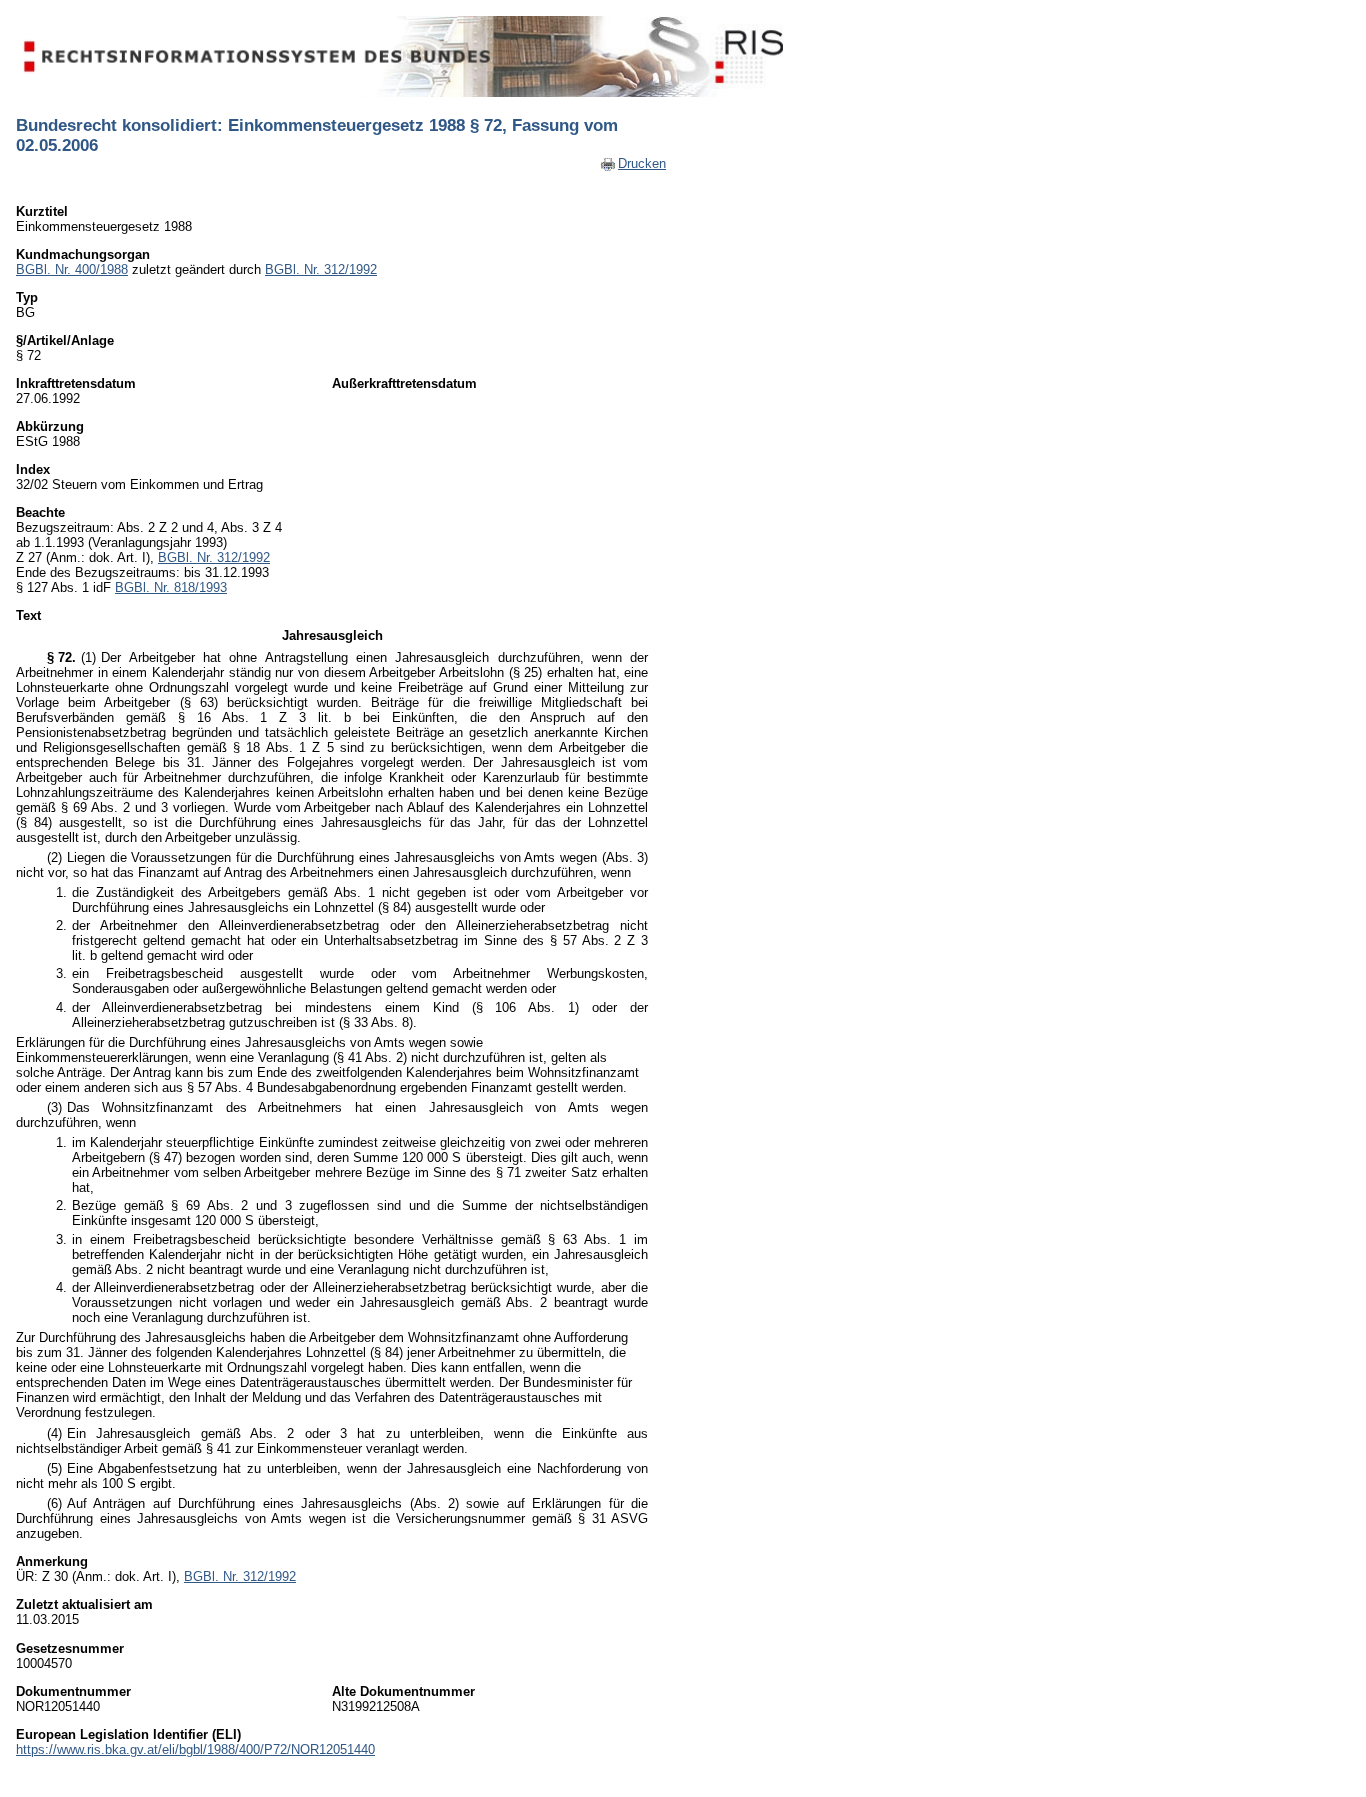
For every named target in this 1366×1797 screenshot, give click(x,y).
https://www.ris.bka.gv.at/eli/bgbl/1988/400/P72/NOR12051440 (195, 1749)
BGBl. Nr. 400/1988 (72, 269)
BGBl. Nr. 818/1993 (171, 587)
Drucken (642, 163)
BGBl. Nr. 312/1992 (321, 269)
